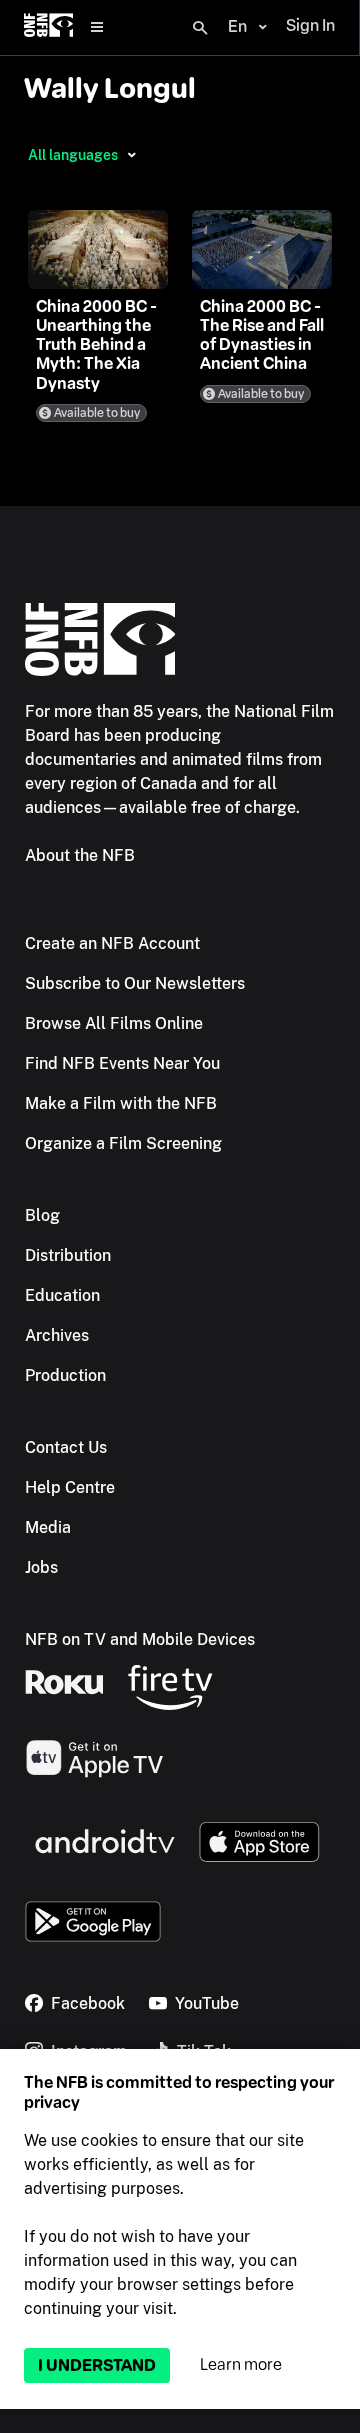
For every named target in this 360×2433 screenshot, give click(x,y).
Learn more (241, 2364)
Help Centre (70, 1487)
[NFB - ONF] (48, 27)
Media (48, 1527)
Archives (57, 1335)
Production (65, 1375)
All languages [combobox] (73, 155)
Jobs (41, 1567)
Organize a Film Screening (123, 1143)
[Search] (200, 28)
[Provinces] (131, 155)
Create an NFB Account (112, 943)
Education (62, 1295)
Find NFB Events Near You (122, 1063)
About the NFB (80, 855)
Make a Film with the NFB (121, 1103)
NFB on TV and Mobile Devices (140, 1639)
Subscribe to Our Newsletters (135, 983)
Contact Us (66, 1447)
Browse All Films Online (114, 1023)
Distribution (68, 1255)
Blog (42, 1215)
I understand (97, 2365)
